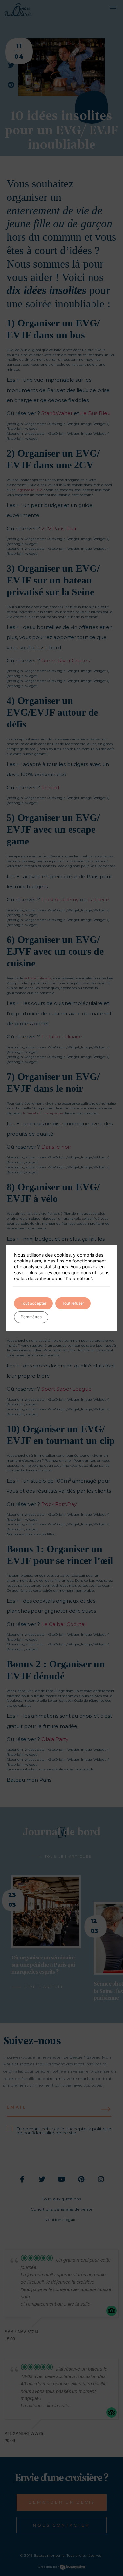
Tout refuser (73, 1303)
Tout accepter (33, 1303)
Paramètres (31, 1317)
